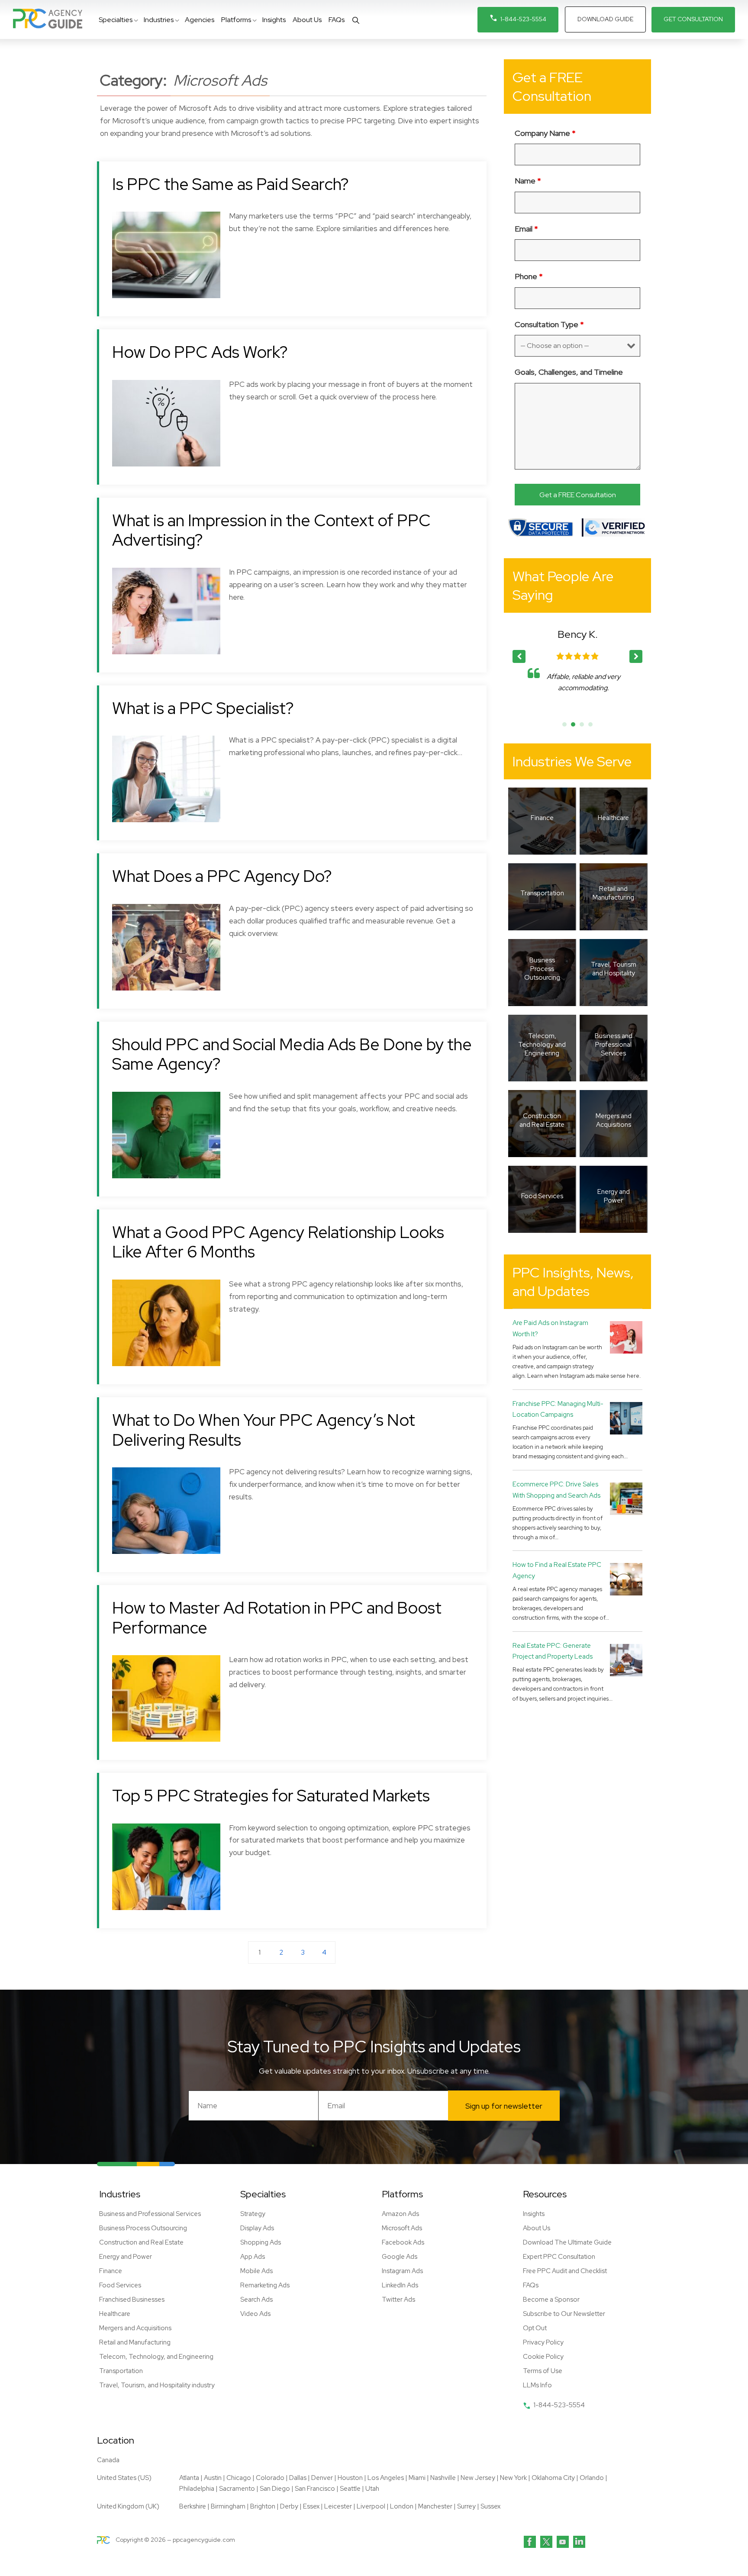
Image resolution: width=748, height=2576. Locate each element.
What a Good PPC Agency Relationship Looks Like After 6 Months (278, 1242)
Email (526, 229)
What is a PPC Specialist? (203, 708)
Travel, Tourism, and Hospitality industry (157, 2385)
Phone (529, 276)
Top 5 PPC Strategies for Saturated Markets (271, 1796)
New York (513, 2478)
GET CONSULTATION (693, 19)
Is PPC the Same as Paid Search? (231, 184)
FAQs (531, 2285)
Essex (311, 2506)
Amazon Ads (400, 2214)
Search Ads (256, 2299)
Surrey (466, 2506)
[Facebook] (530, 2542)
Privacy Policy (543, 2342)
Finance (111, 2271)
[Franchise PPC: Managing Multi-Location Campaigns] (626, 1418)
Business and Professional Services (150, 2214)
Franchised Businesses (132, 2299)
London (402, 2506)
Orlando (592, 2478)
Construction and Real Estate (141, 2242)
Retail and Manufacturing (135, 2342)
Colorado (270, 2478)
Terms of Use (543, 2371)
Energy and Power (126, 2257)
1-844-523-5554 (523, 19)
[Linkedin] (579, 2542)
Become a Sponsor (551, 2299)
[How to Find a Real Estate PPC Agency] (626, 1579)
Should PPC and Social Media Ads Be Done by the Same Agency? (292, 1054)
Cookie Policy (543, 2357)
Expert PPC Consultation (559, 2257)
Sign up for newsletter (504, 2106)
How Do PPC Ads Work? (200, 352)
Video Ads (255, 2314)
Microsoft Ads (402, 2228)
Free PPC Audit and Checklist (565, 2271)
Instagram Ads (402, 2271)
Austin (213, 2478)
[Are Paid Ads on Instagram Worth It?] (626, 1337)
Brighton (263, 2506)
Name (528, 181)
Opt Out (535, 2328)
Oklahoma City (553, 2478)
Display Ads (257, 2228)
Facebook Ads (403, 2242)
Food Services (120, 2285)
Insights (534, 2214)
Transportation (121, 2371)
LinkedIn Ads (400, 2285)
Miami (417, 2478)
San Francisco (315, 2489)
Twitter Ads (398, 2299)
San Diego (275, 2489)
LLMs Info (537, 2385)
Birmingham (228, 2506)
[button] (636, 656)
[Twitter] (546, 2542)
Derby (289, 2506)
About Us (537, 2228)
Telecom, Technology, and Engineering (156, 2357)
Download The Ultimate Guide (567, 2242)
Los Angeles (386, 2478)
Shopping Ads (261, 2242)
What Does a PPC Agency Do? (222, 876)
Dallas (298, 2478)
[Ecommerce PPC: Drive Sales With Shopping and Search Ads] (626, 1498)
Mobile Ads (256, 2271)
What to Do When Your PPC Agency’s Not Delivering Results (264, 1430)
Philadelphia (197, 2489)
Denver (322, 2478)
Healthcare (115, 2314)
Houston (350, 2478)
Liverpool (371, 2506)
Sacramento (237, 2489)
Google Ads (400, 2257)
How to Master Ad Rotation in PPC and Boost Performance (277, 1618)
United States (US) (124, 2478)
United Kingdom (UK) (128, 2506)
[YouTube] (563, 2542)
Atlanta (189, 2478)
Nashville (443, 2478)
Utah (372, 2489)
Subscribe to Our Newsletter (564, 2314)
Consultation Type (549, 324)
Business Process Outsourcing (143, 2228)
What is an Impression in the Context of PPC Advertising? (271, 530)
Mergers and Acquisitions (135, 2328)
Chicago (239, 2478)
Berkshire (193, 2506)
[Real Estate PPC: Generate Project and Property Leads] (626, 1660)
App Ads (253, 2257)
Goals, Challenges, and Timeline (569, 372)
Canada (108, 2460)
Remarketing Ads (265, 2285)
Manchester (435, 2506)
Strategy (253, 2214)
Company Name (545, 133)
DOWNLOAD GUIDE (605, 19)
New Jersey (478, 2478)
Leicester (338, 2506)
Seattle (350, 2489)
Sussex (490, 2506)
